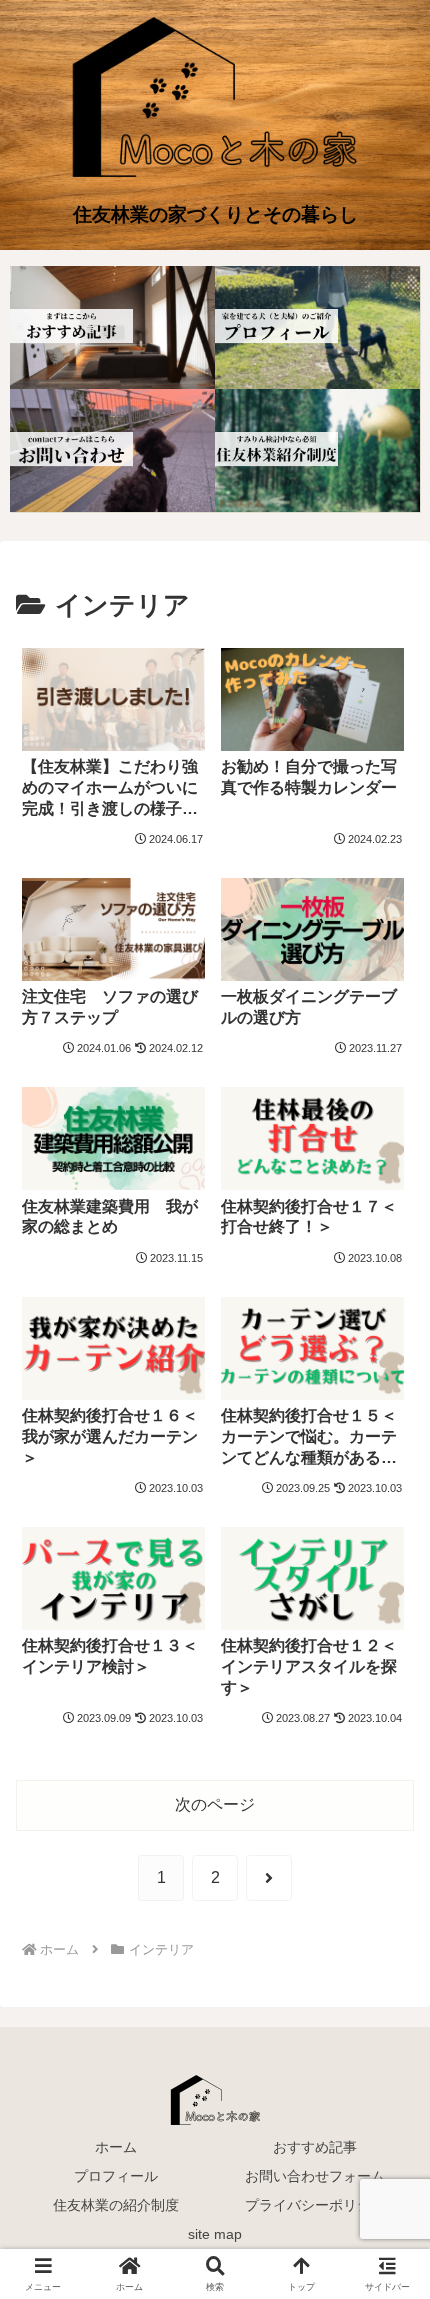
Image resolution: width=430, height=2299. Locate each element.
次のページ (215, 1804)
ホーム (116, 2147)
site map (215, 2234)
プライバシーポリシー (315, 2205)
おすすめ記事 (315, 2147)
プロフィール (116, 2176)
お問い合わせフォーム (315, 2176)
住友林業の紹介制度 (116, 2205)
